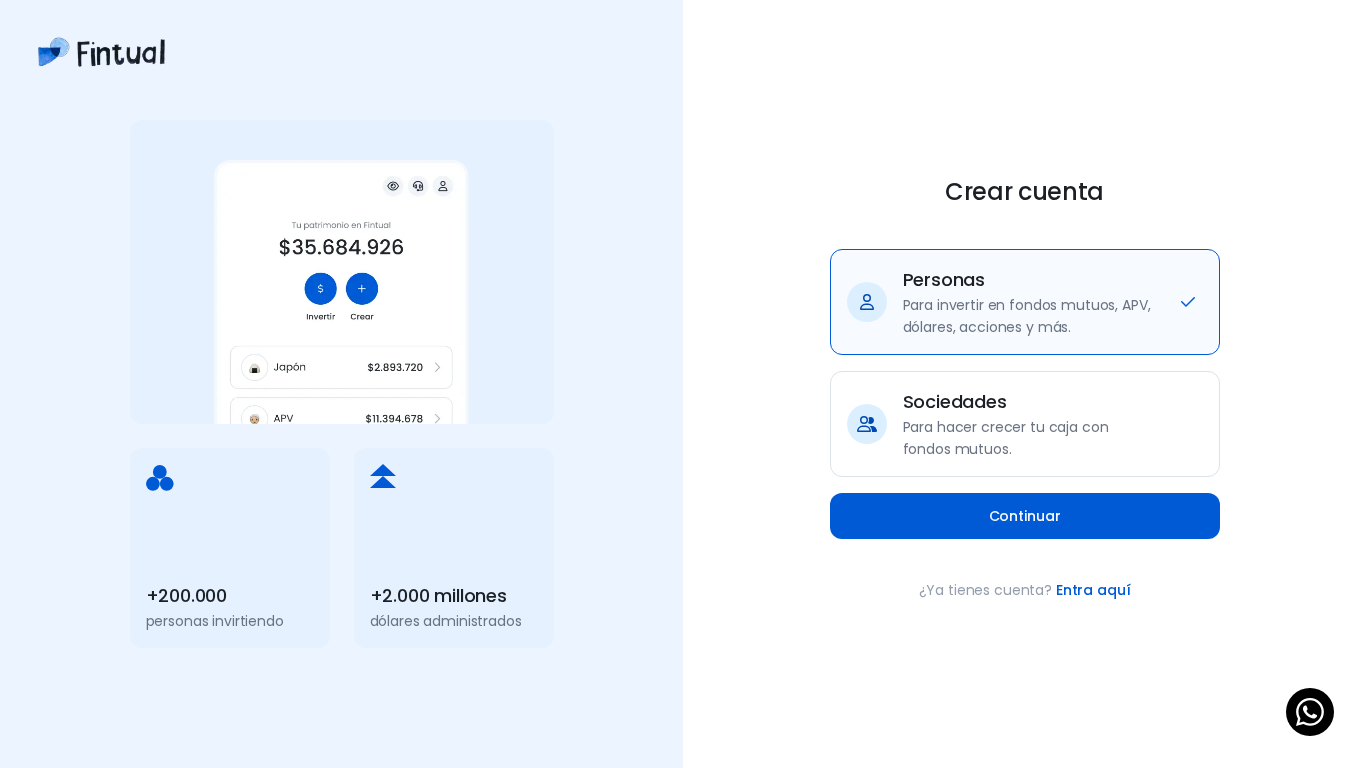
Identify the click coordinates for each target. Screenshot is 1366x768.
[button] (1025, 516)
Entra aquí (1093, 590)
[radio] (1025, 302)
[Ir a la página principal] (101, 69)
